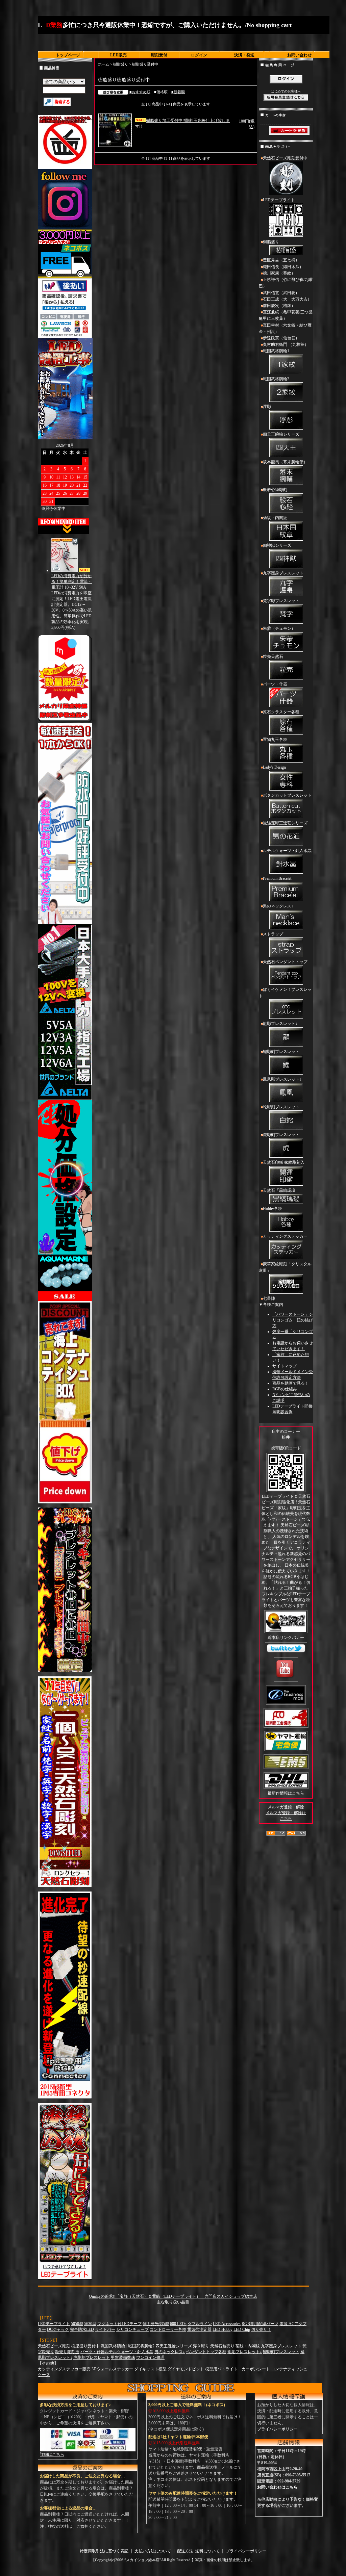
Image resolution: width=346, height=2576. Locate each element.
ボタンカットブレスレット (287, 795)
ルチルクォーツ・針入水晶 (287, 851)
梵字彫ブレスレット (281, 601)
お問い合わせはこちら (277, 2487)
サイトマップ (285, 1366)
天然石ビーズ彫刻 (54, 2346)
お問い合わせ (299, 55)
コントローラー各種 (168, 2329)
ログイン (199, 55)
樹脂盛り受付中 (145, 64)
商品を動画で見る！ (291, 1383)
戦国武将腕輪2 (276, 379)
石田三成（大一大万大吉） (287, 299)
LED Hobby (223, 2329)
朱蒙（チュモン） (279, 628)
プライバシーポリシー (277, 2429)
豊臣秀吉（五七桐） (281, 260)
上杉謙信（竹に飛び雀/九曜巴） (286, 283)
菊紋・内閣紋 (275, 518)
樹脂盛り (121, 64)
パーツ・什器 (275, 684)
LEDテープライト (279, 200)
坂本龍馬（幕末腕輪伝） (285, 462)
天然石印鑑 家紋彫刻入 (284, 1162)
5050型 (77, 2324)
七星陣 (269, 1298)
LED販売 (118, 55)
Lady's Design (274, 767)
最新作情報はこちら (286, 1793)
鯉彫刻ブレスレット (281, 1052)
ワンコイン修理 (150, 2358)
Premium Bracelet (277, 878)
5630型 (90, 2324)
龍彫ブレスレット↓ (280, 1024)
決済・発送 (244, 55)
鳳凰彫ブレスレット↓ (282, 1079)
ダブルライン (200, 2324)
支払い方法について (153, 2551)
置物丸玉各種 (275, 740)
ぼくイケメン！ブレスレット (285, 993)
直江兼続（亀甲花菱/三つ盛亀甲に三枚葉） (286, 315)
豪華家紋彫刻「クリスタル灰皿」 (285, 1267)
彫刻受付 (159, 55)
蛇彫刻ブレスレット (281, 1107)
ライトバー (105, 2329)
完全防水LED (82, 2329)
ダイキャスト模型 (150, 2369)
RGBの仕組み (285, 1389)
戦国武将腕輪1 (276, 351)
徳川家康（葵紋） (279, 273)
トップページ (68, 55)
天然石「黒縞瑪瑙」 (281, 1190)
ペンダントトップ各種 (206, 2352)
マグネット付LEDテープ (119, 2324)
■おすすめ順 (140, 92)
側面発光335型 (156, 2324)
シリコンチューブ (132, 2329)
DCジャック (58, 2329)
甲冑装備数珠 (123, 2358)
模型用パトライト (221, 2369)
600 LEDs (178, 2324)
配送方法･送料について (198, 2551)
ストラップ (273, 934)
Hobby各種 (273, 1209)
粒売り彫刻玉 (67, 2352)
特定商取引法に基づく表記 (104, 2551)
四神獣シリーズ (277, 545)
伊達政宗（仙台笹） (281, 338)
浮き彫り (201, 2346)
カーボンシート (256, 2369)
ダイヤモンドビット (186, 2369)
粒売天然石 (273, 656)
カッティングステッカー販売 (64, 2369)
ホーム (104, 64)
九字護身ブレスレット (283, 573)
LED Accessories (227, 2324)
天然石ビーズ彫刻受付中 (285, 158)
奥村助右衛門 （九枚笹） (286, 344)
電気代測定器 (199, 2329)
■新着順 (178, 92)
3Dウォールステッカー (112, 2369)
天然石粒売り (222, 2346)
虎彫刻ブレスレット (281, 1135)
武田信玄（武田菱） (281, 293)
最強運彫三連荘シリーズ (285, 823)
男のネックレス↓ (278, 906)
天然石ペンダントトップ (285, 962)
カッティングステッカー (285, 1236)
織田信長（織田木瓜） (283, 267)
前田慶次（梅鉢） (279, 306)
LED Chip (242, 2329)
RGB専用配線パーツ (260, 2324)
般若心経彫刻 (275, 490)
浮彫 (267, 407)
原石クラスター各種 (281, 712)
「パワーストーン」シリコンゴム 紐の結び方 (293, 1320)
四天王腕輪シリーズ (281, 434)
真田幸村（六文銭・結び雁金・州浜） (285, 328)
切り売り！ (261, 2329)
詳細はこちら (52, 2454)
